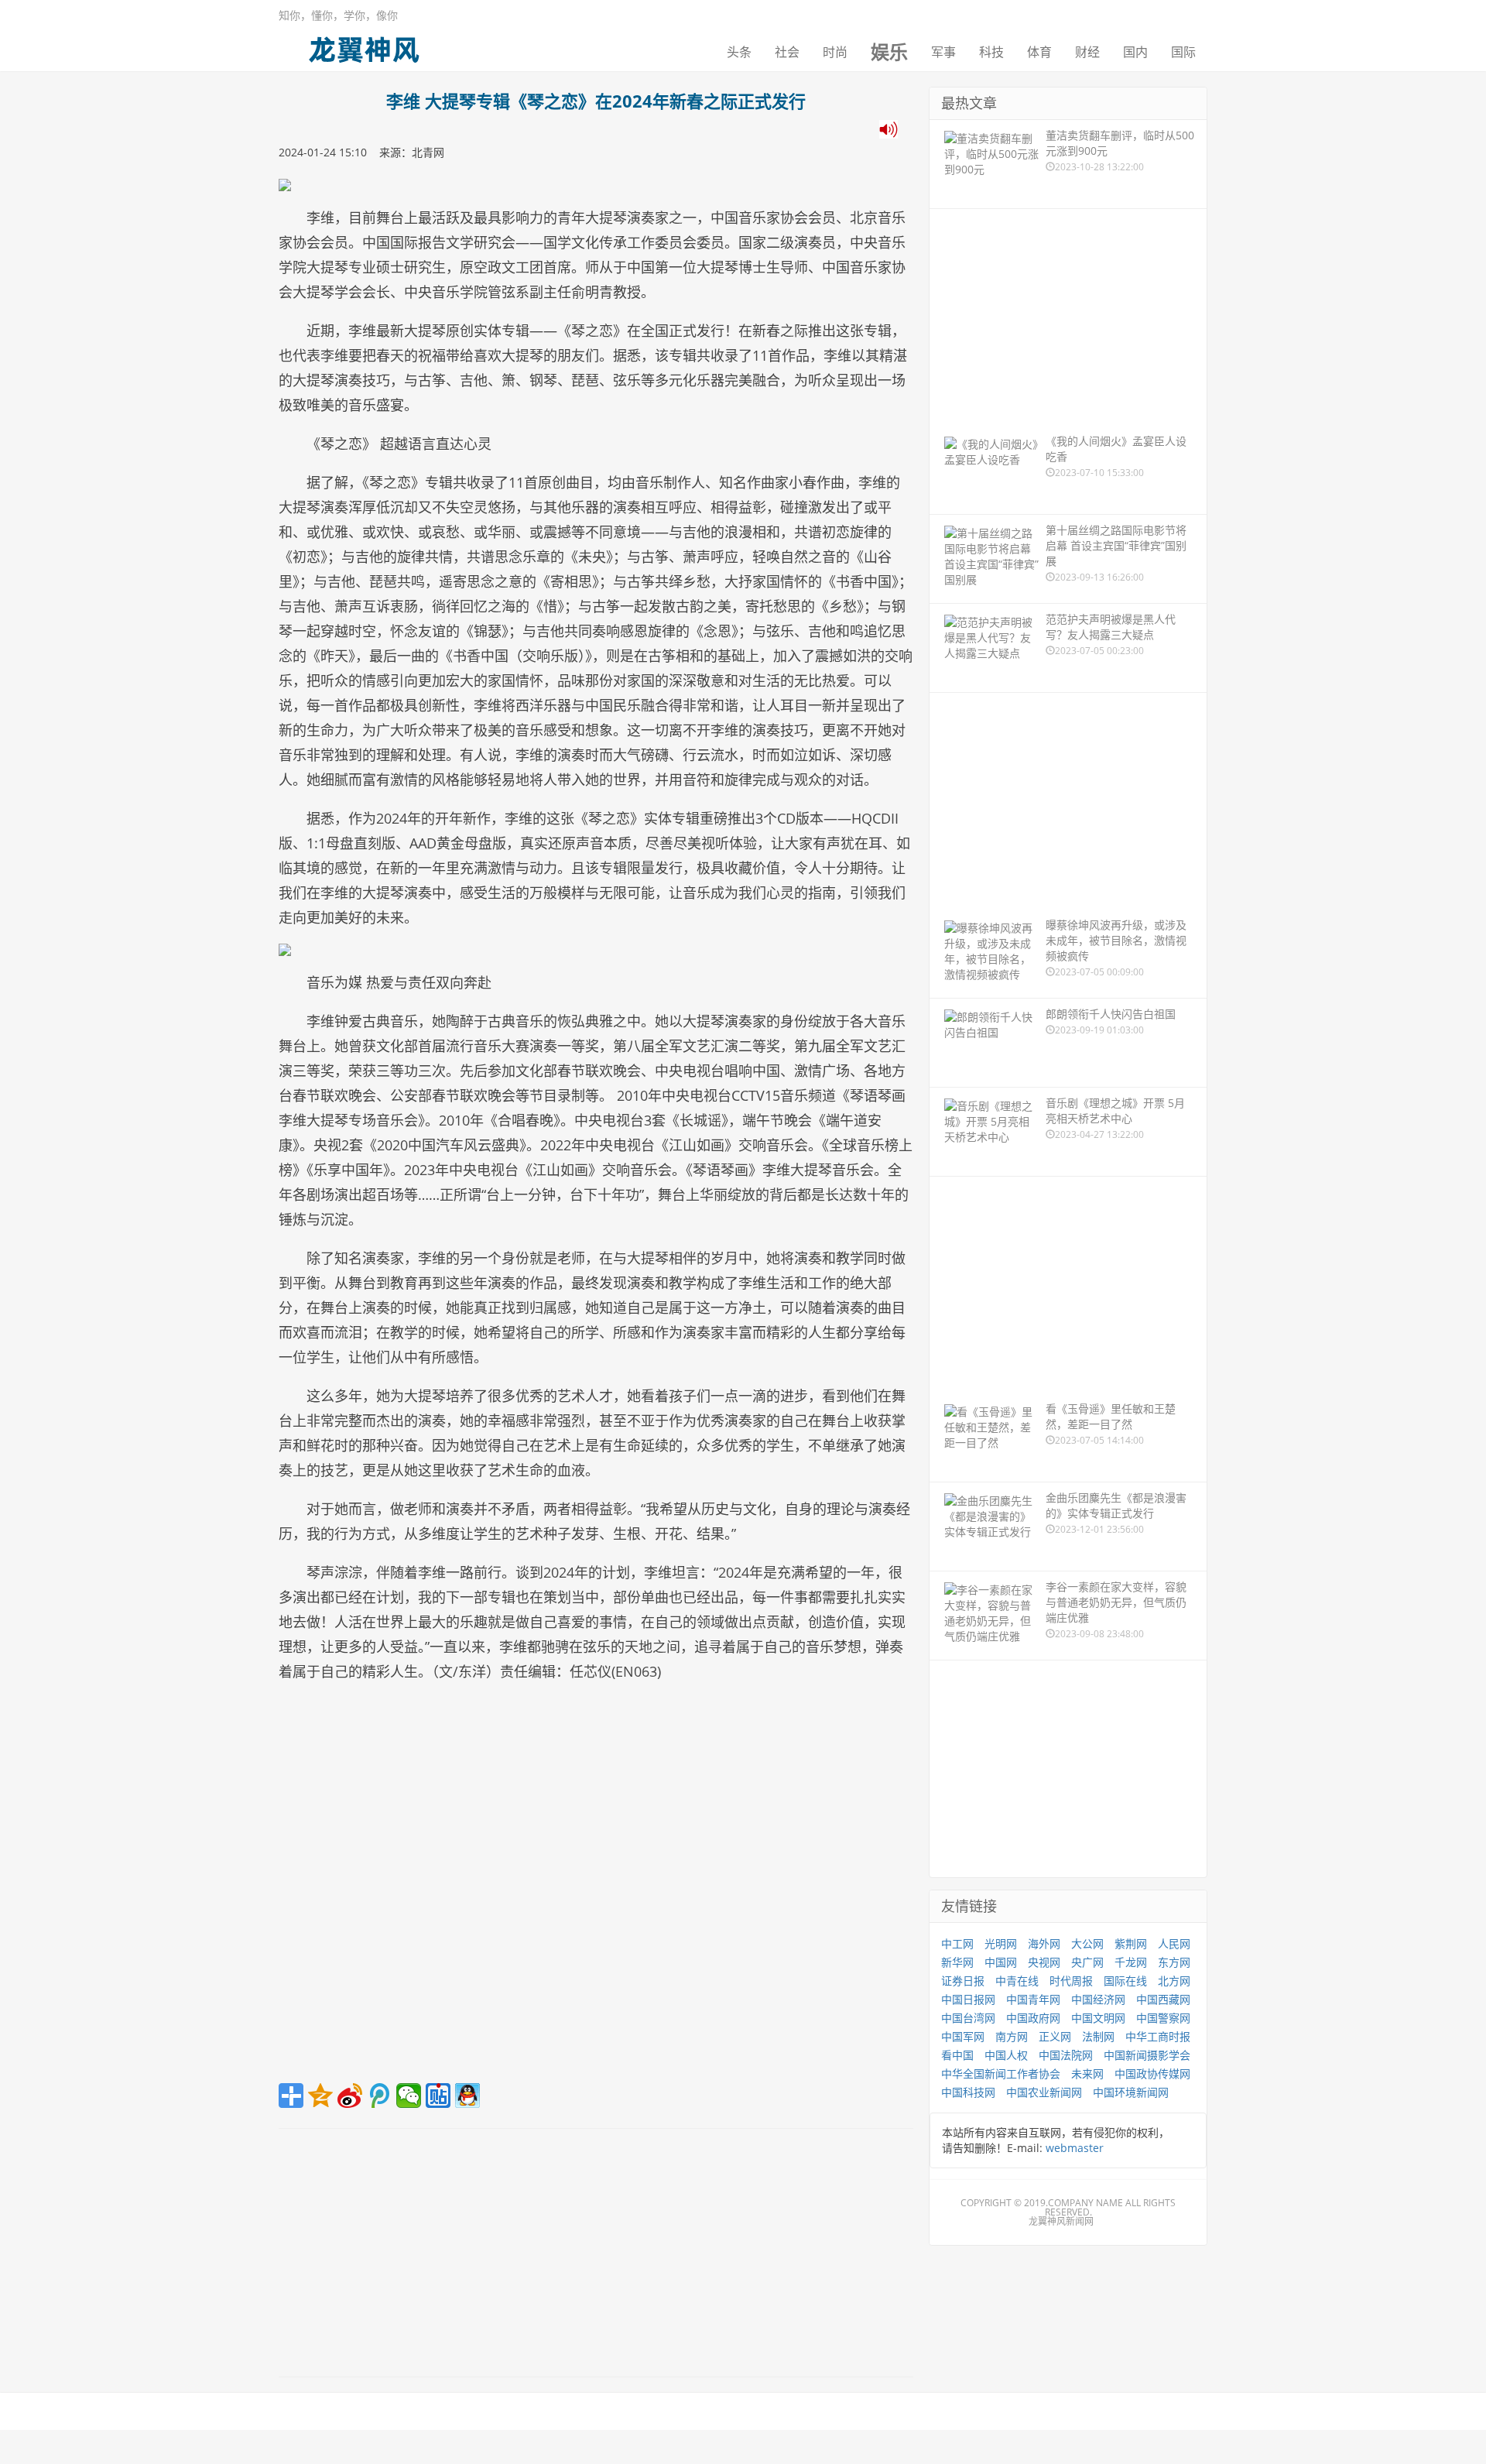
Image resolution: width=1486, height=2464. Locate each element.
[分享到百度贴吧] (438, 2096)
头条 (739, 52)
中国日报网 (968, 1999)
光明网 (1001, 1943)
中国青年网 (1033, 1999)
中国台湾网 (968, 2018)
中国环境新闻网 (1131, 2092)
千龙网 (1131, 1962)
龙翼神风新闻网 (1061, 2221)
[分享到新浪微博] (350, 2096)
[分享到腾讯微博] (379, 2096)
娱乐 (889, 52)
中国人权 (1006, 2055)
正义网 (1055, 2036)
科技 (991, 52)
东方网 (1174, 1962)
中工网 (957, 1943)
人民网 (1174, 1943)
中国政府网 (1033, 2018)
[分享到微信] (409, 2096)
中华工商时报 (1158, 2036)
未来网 (1087, 2073)
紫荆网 (1131, 1943)
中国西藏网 (1163, 1999)
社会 (787, 52)
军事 (943, 52)
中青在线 (1017, 1981)
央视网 (1044, 1962)
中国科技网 (968, 2092)
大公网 (1087, 1943)
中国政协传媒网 (1152, 2073)
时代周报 (1071, 1981)
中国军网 (963, 2036)
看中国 (957, 2055)
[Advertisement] (596, 1888)
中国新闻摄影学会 (1147, 2055)
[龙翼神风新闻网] (364, 46)
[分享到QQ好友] (467, 2096)
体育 (1039, 52)
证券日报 (963, 1981)
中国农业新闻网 (1044, 2092)
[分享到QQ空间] (320, 2096)
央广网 (1087, 1962)
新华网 (957, 1962)
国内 (1135, 52)
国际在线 (1125, 1981)
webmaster (1075, 2148)
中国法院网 (1066, 2055)
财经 (1087, 52)
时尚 (835, 52)
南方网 (1012, 2036)
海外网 (1044, 1943)
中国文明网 (1098, 2018)
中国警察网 (1163, 2018)
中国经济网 (1098, 1999)
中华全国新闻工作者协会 (1001, 2073)
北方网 (1174, 1981)
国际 (1183, 52)
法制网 (1098, 2036)
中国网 (1001, 1962)
